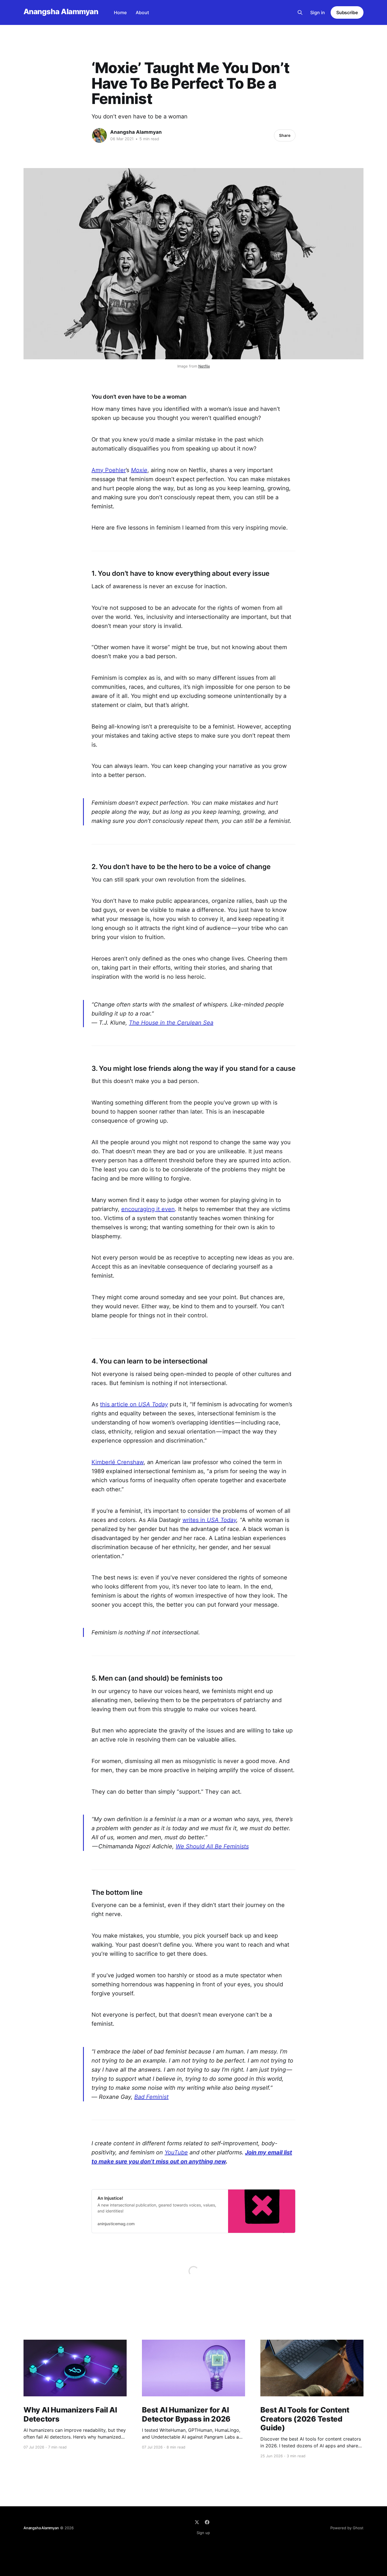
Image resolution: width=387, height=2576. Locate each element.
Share (285, 135)
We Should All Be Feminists (212, 1846)
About (142, 12)
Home (120, 12)
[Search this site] (300, 12)
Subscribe (347, 12)
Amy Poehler (109, 470)
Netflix (204, 366)
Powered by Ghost (347, 2528)
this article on (134, 1404)
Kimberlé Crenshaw (118, 1462)
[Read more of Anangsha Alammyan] (99, 135)
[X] (197, 2522)
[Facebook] (207, 2522)
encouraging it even (148, 1209)
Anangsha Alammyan (61, 12)
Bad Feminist (151, 2097)
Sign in (318, 12)
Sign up (203, 2533)
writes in (209, 1520)
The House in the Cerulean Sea (171, 1023)
